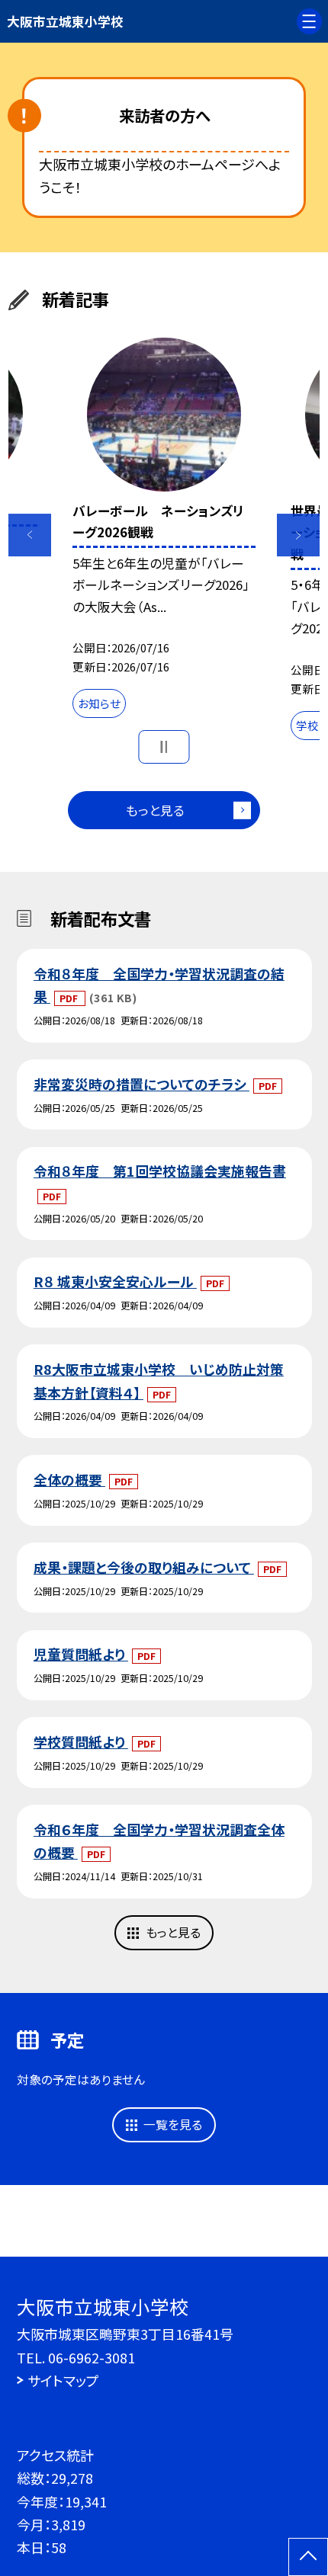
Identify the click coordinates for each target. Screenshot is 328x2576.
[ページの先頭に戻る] (308, 2557)
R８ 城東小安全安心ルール (115, 1281)
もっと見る (155, 810)
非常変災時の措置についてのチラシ (141, 1084)
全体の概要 (69, 1479)
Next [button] (298, 535)
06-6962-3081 (92, 2357)
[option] (164, 532)
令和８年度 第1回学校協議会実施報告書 (160, 1171)
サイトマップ (63, 2380)
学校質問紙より (81, 1741)
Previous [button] (30, 535)
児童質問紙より (81, 1654)
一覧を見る (173, 2124)
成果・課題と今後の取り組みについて (144, 1567)
